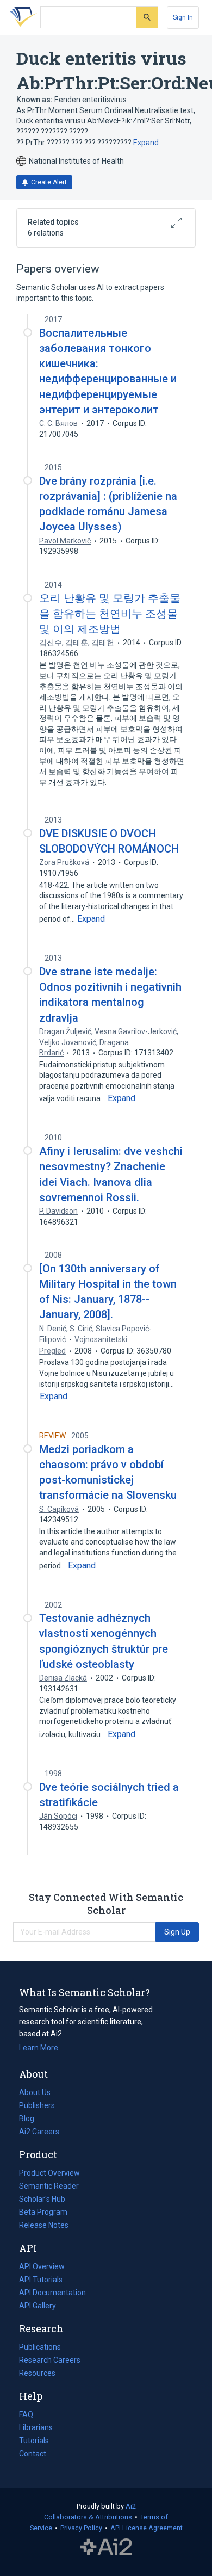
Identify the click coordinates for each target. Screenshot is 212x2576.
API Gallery (38, 2306)
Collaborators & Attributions (88, 2517)
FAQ (26, 2414)
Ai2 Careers (39, 2133)
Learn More (39, 2048)
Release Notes (44, 2225)
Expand (146, 143)
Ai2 (131, 2506)
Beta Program (43, 2212)
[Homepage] (21, 17)
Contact (33, 2454)
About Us (35, 2092)
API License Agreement (146, 2528)
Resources (37, 2374)
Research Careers (50, 2361)
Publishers (37, 2105)
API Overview (42, 2266)
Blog (31, 2120)
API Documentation (52, 2294)
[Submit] (147, 17)
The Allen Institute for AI (106, 2547)
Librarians (36, 2427)
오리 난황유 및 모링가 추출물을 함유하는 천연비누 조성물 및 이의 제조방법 (110, 613)
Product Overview (49, 2173)
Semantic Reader (49, 2186)
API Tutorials (41, 2280)
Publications (40, 2348)
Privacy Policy (81, 2528)
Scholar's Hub (42, 2199)
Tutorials (34, 2441)
